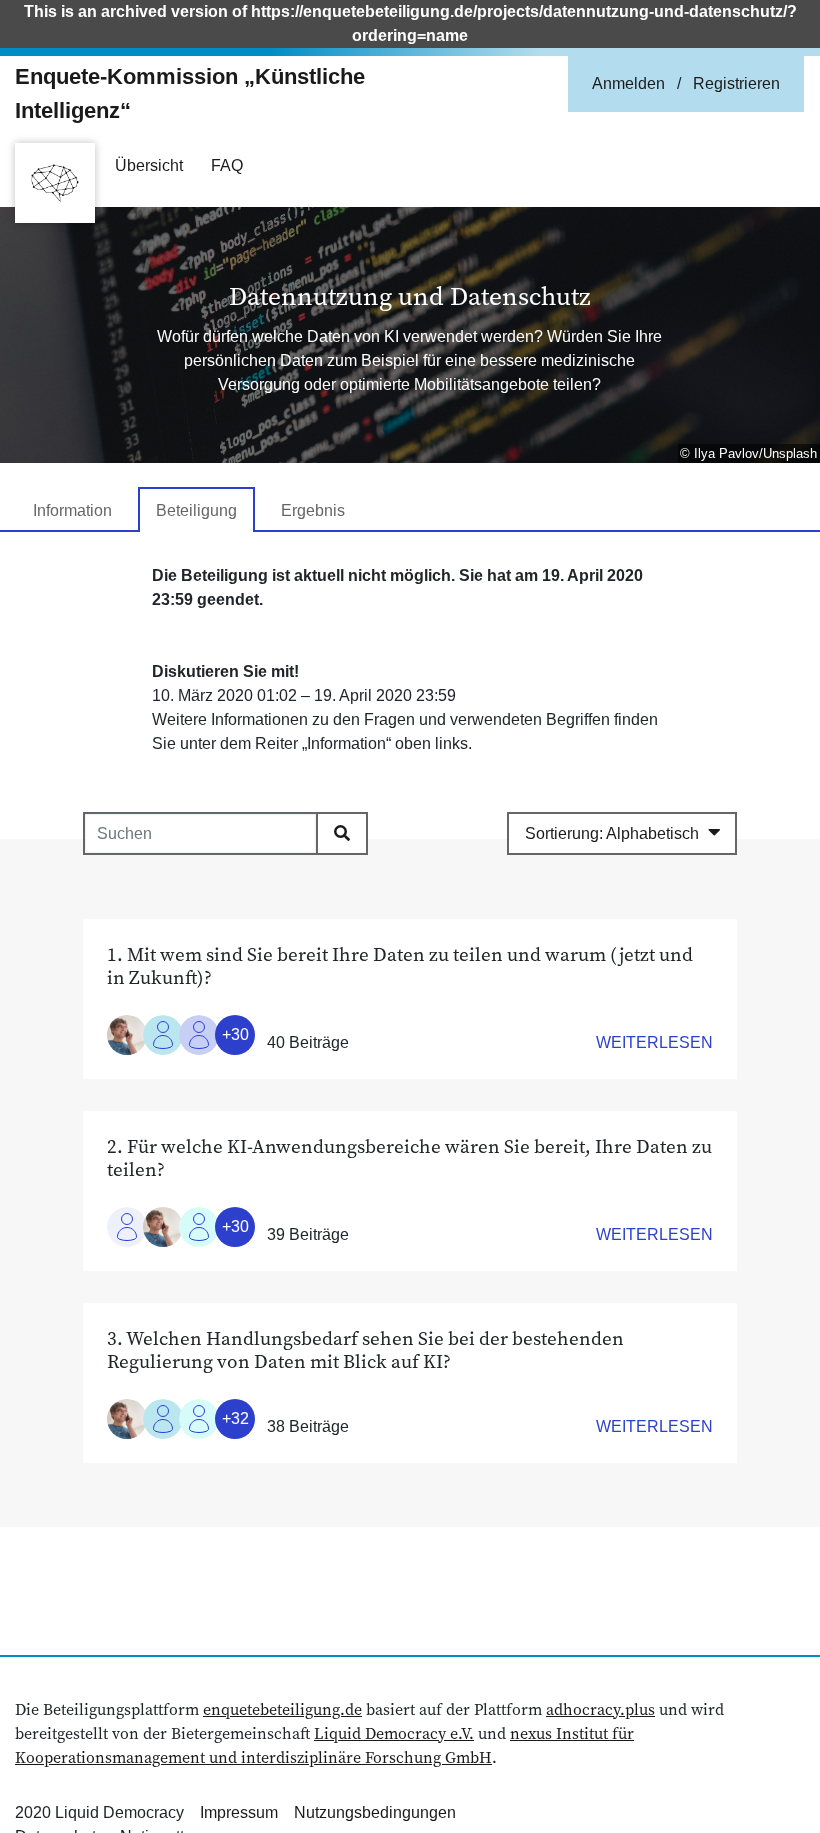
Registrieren (736, 83)
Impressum (239, 1812)
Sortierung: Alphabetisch (612, 833)
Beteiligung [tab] (196, 510)
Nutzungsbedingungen (375, 1812)
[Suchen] (342, 833)
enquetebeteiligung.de (282, 1709)
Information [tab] (72, 510)
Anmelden (628, 83)
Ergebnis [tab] (313, 510)
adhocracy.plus (600, 1709)
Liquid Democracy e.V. (394, 1733)
